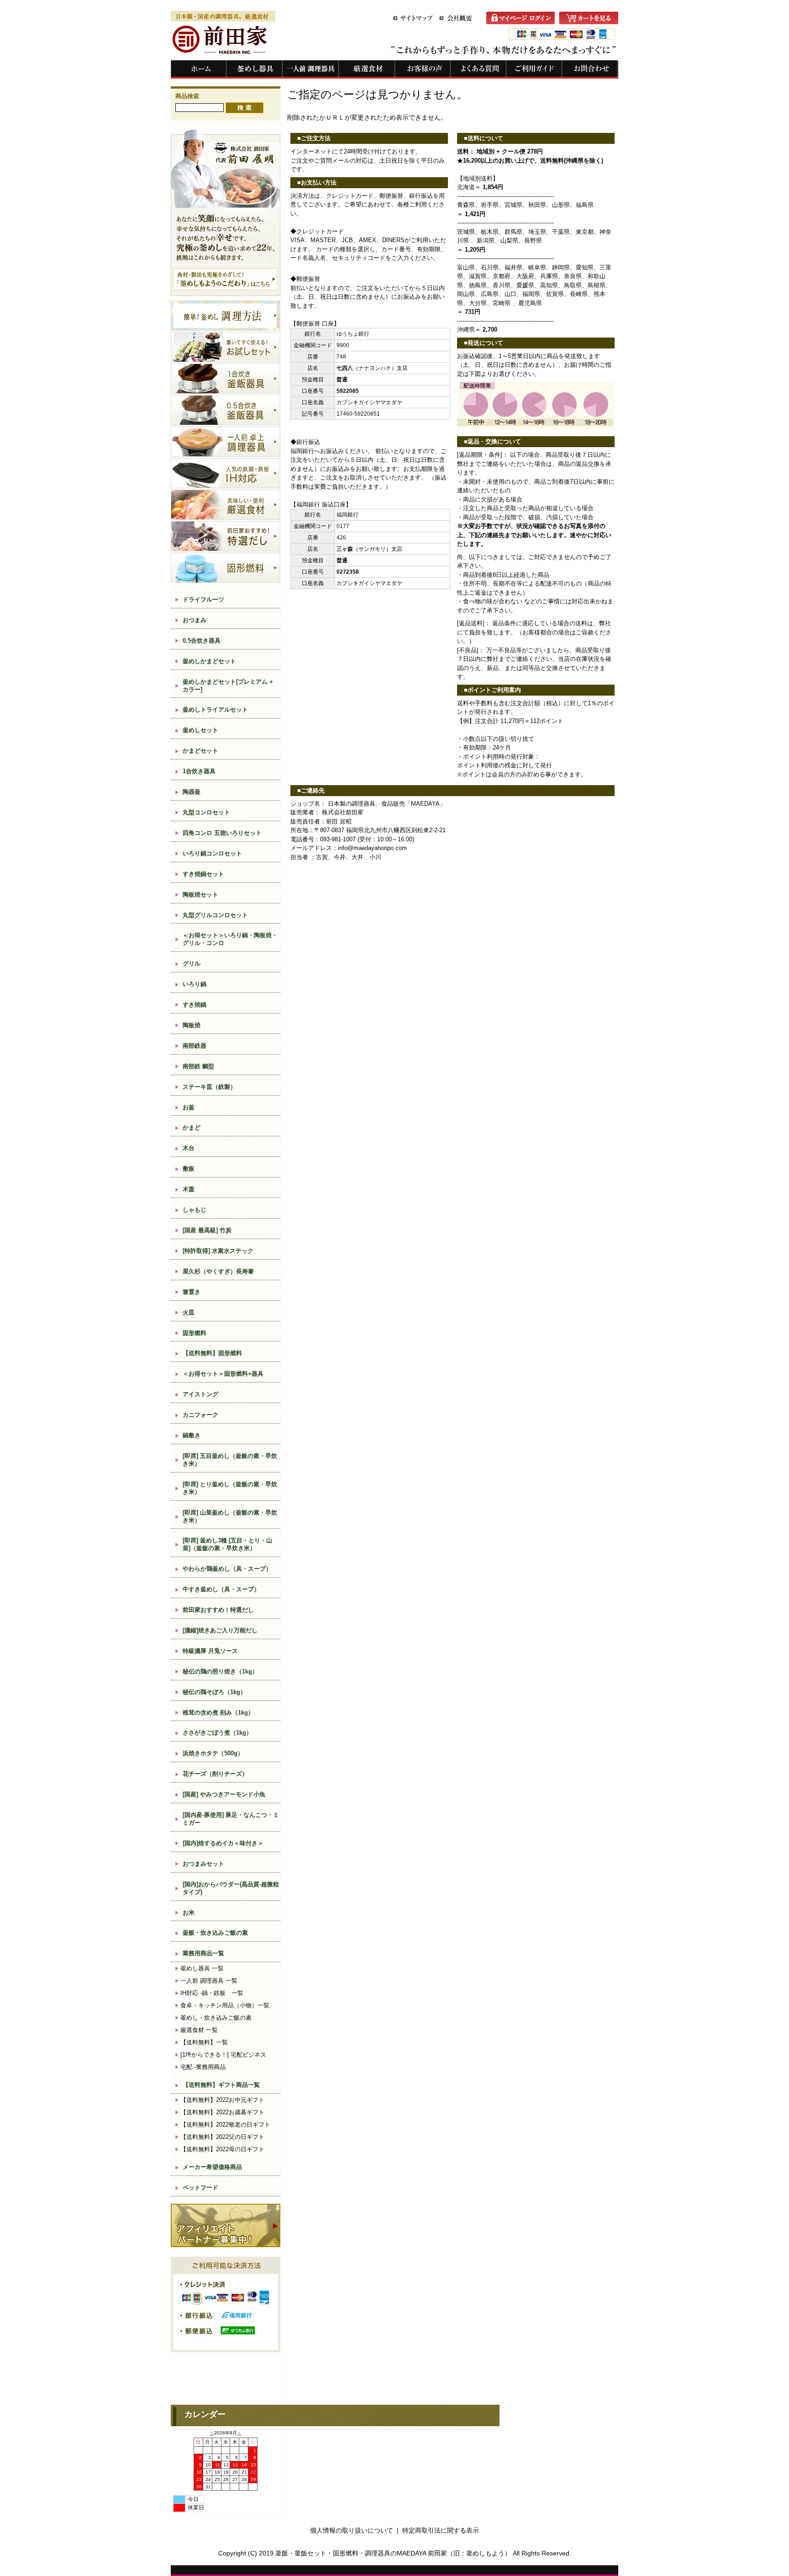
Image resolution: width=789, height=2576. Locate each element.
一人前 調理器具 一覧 (209, 1981)
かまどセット (200, 751)
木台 (189, 1148)
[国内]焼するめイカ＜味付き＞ (223, 1843)
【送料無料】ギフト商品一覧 (221, 2085)
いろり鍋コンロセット (212, 853)
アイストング (200, 1394)
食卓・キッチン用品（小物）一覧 (225, 2005)
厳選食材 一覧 (199, 2030)
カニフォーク (200, 1415)
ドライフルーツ (203, 599)
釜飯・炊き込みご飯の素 (215, 1933)
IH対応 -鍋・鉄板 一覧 (212, 1993)
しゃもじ (195, 1210)
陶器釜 (192, 792)
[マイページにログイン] (523, 22)
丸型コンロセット (206, 812)
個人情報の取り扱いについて (352, 2530)
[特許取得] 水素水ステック (218, 1251)
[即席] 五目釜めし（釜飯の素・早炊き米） (230, 1460)
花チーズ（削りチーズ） (215, 1774)
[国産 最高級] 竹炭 (210, 1230)
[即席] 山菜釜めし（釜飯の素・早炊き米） (230, 1516)
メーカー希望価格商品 (212, 2167)
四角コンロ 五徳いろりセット (222, 833)
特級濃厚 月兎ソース (210, 1651)
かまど (192, 1127)
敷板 (189, 1169)
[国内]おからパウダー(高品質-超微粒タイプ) (231, 1888)
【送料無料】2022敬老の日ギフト (225, 2125)
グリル (192, 963)
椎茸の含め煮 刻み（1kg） (218, 1713)
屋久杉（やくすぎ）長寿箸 (218, 1271)
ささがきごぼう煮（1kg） (217, 1733)
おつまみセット (203, 1864)
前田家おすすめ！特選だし (218, 1610)
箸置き (192, 1292)
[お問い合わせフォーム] (590, 76)
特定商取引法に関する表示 (441, 2530)
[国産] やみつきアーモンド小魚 (224, 1794)
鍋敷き (192, 1435)
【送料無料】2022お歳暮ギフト (222, 2112)
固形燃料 (195, 1333)
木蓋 (189, 1189)
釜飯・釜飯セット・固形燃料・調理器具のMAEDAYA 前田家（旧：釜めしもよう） (393, 2553)
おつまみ (195, 620)
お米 (189, 1913)
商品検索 (187, 96)
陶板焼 (192, 1025)
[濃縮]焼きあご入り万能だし (220, 1630)
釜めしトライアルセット (215, 710)
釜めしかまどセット (209, 661)
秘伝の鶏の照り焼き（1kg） (220, 1671)
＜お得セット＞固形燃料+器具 (223, 1374)
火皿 (189, 1312)
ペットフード (200, 2188)
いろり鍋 (195, 984)
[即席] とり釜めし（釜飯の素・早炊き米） (230, 1488)
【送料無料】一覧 (204, 2042)
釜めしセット (200, 730)
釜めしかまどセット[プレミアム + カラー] (228, 686)
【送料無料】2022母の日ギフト (222, 2149)
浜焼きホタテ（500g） (213, 1753)
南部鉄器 (195, 1046)
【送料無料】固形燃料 (212, 1353)
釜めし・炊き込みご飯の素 (216, 2018)
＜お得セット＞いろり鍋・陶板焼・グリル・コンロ (230, 939)
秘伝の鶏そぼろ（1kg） (214, 1692)
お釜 (189, 1107)
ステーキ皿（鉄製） (209, 1087)
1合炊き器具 (199, 771)
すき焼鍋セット (203, 874)
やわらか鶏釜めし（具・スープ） (227, 1569)
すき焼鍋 (195, 1005)
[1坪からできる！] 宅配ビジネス (223, 2055)
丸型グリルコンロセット (215, 915)
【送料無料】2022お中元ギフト (222, 2100)
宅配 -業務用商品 (203, 2067)
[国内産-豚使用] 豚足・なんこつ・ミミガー (231, 1819)
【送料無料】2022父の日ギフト (222, 2137)
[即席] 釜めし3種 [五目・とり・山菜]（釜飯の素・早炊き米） (227, 1544)
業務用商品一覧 (203, 1953)
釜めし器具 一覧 (202, 1968)
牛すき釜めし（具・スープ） (221, 1589)
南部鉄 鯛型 (198, 1066)
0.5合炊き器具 (202, 641)
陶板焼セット (200, 895)
